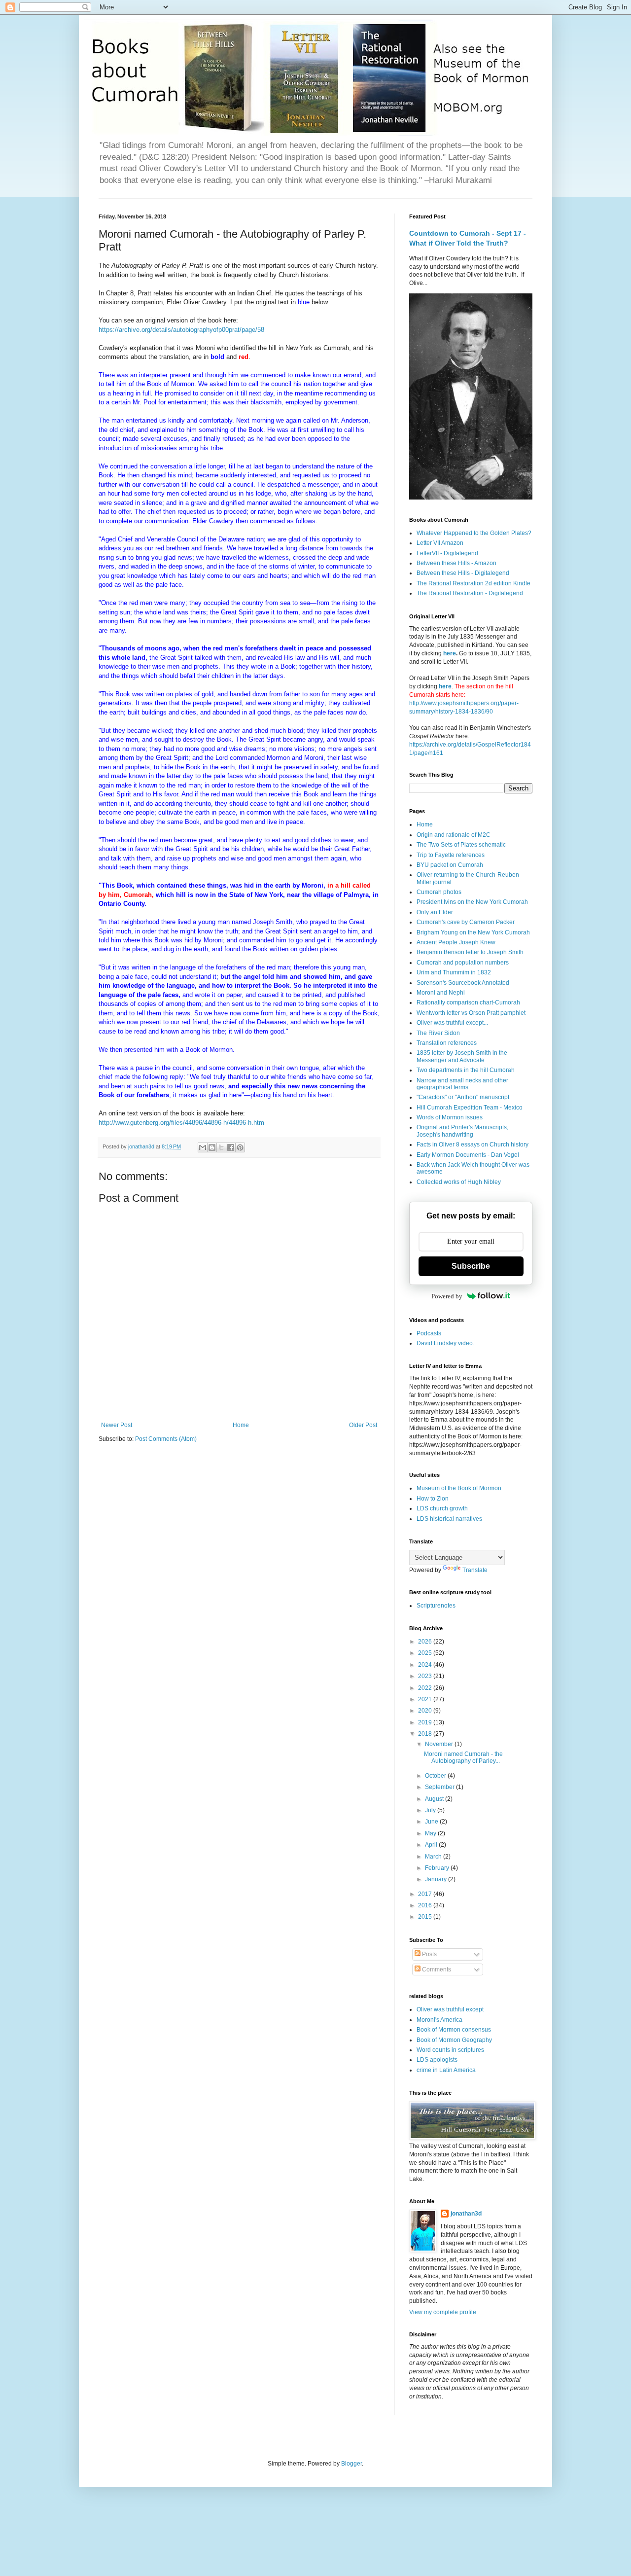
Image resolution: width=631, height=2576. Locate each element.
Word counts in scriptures (450, 2050)
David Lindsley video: (445, 1343)
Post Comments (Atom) (166, 1439)
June (432, 1822)
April (432, 1845)
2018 (426, 1734)
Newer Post (117, 1425)
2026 (426, 1642)
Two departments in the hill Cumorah (466, 1070)
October (436, 1776)
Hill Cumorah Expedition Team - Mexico (470, 1108)
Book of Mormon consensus (454, 2030)
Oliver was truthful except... (452, 1023)
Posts (429, 1954)
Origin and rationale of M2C (454, 835)
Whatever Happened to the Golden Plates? (474, 533)
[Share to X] (221, 1147)
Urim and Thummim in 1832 (454, 972)
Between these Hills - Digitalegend (463, 573)
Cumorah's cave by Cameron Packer (466, 922)
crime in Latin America (446, 2070)
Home (241, 1425)
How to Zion (433, 1499)
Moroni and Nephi (441, 993)
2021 (426, 1699)
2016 (426, 1905)
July (431, 1810)
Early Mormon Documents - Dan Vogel (468, 1155)
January (437, 1879)
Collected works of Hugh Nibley (459, 1182)
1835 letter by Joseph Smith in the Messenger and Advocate (462, 1056)
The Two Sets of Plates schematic (461, 845)
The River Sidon (438, 1033)
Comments (436, 1969)
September (440, 1787)
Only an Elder (435, 912)
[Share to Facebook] (231, 1147)
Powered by (447, 1296)
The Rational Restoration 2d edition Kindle (473, 583)
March (434, 1857)
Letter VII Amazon (440, 543)
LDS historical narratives (449, 1519)
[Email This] (203, 1147)
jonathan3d (466, 2214)
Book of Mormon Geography (454, 2040)
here (450, 653)
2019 (426, 1722)
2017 (426, 1894)
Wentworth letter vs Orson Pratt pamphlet (471, 1013)
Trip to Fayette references (451, 855)
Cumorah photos (439, 892)
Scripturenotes (436, 1606)
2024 (426, 1665)
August (435, 1799)
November (440, 1744)
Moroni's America (439, 2020)
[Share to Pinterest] (240, 1147)
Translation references (447, 1043)
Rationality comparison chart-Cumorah (468, 1002)
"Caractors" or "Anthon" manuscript (463, 1097)
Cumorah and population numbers (463, 963)
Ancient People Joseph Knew (456, 942)
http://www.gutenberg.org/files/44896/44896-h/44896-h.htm (181, 1123)
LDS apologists (437, 2060)
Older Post (363, 1425)
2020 (426, 1711)
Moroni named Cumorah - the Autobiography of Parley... (463, 1757)
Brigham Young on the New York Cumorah (473, 932)
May (431, 1833)
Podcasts (429, 1333)
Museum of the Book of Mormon (459, 1488)
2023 (426, 1676)
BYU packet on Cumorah (450, 865)
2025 (426, 1653)
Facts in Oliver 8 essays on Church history (473, 1145)
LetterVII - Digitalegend (447, 553)
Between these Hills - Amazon (456, 563)
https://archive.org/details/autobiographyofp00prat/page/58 (181, 330)
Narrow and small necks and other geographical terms (462, 1084)
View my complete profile (443, 2312)
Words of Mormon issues (450, 1117)
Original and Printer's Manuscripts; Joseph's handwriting (462, 1131)
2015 (426, 1917)
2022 (426, 1688)
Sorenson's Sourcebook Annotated (463, 983)
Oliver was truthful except (450, 2009)
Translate (475, 1570)
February (438, 1868)
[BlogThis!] (212, 1147)
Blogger (351, 2464)
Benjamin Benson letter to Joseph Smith (470, 952)
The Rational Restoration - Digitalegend (470, 593)
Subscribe (471, 1266)
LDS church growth (442, 1508)
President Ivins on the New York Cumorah (472, 902)
